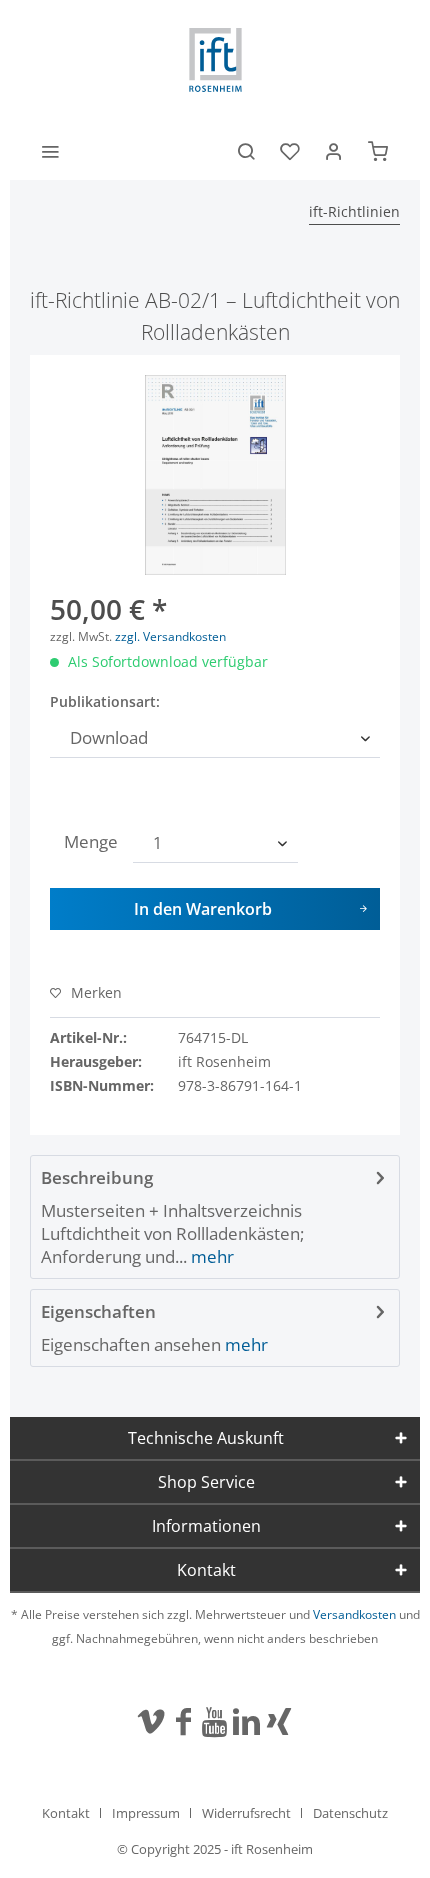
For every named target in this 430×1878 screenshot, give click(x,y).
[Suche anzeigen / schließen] (246, 150)
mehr (210, 1256)
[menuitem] (50, 150)
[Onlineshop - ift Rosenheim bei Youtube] (215, 1723)
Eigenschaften (98, 1311)
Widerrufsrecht (246, 1813)
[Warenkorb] (378, 150)
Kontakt (66, 1813)
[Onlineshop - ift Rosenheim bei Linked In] (246, 1723)
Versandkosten (354, 1614)
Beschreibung (97, 1177)
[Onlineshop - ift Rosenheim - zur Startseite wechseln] (215, 60)
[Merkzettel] (290, 150)
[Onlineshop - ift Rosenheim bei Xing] (279, 1723)
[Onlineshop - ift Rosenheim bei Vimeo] (151, 1723)
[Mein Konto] (334, 150)
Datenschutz (350, 1813)
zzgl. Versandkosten (170, 636)
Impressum (146, 1813)
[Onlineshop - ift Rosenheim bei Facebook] (184, 1723)
